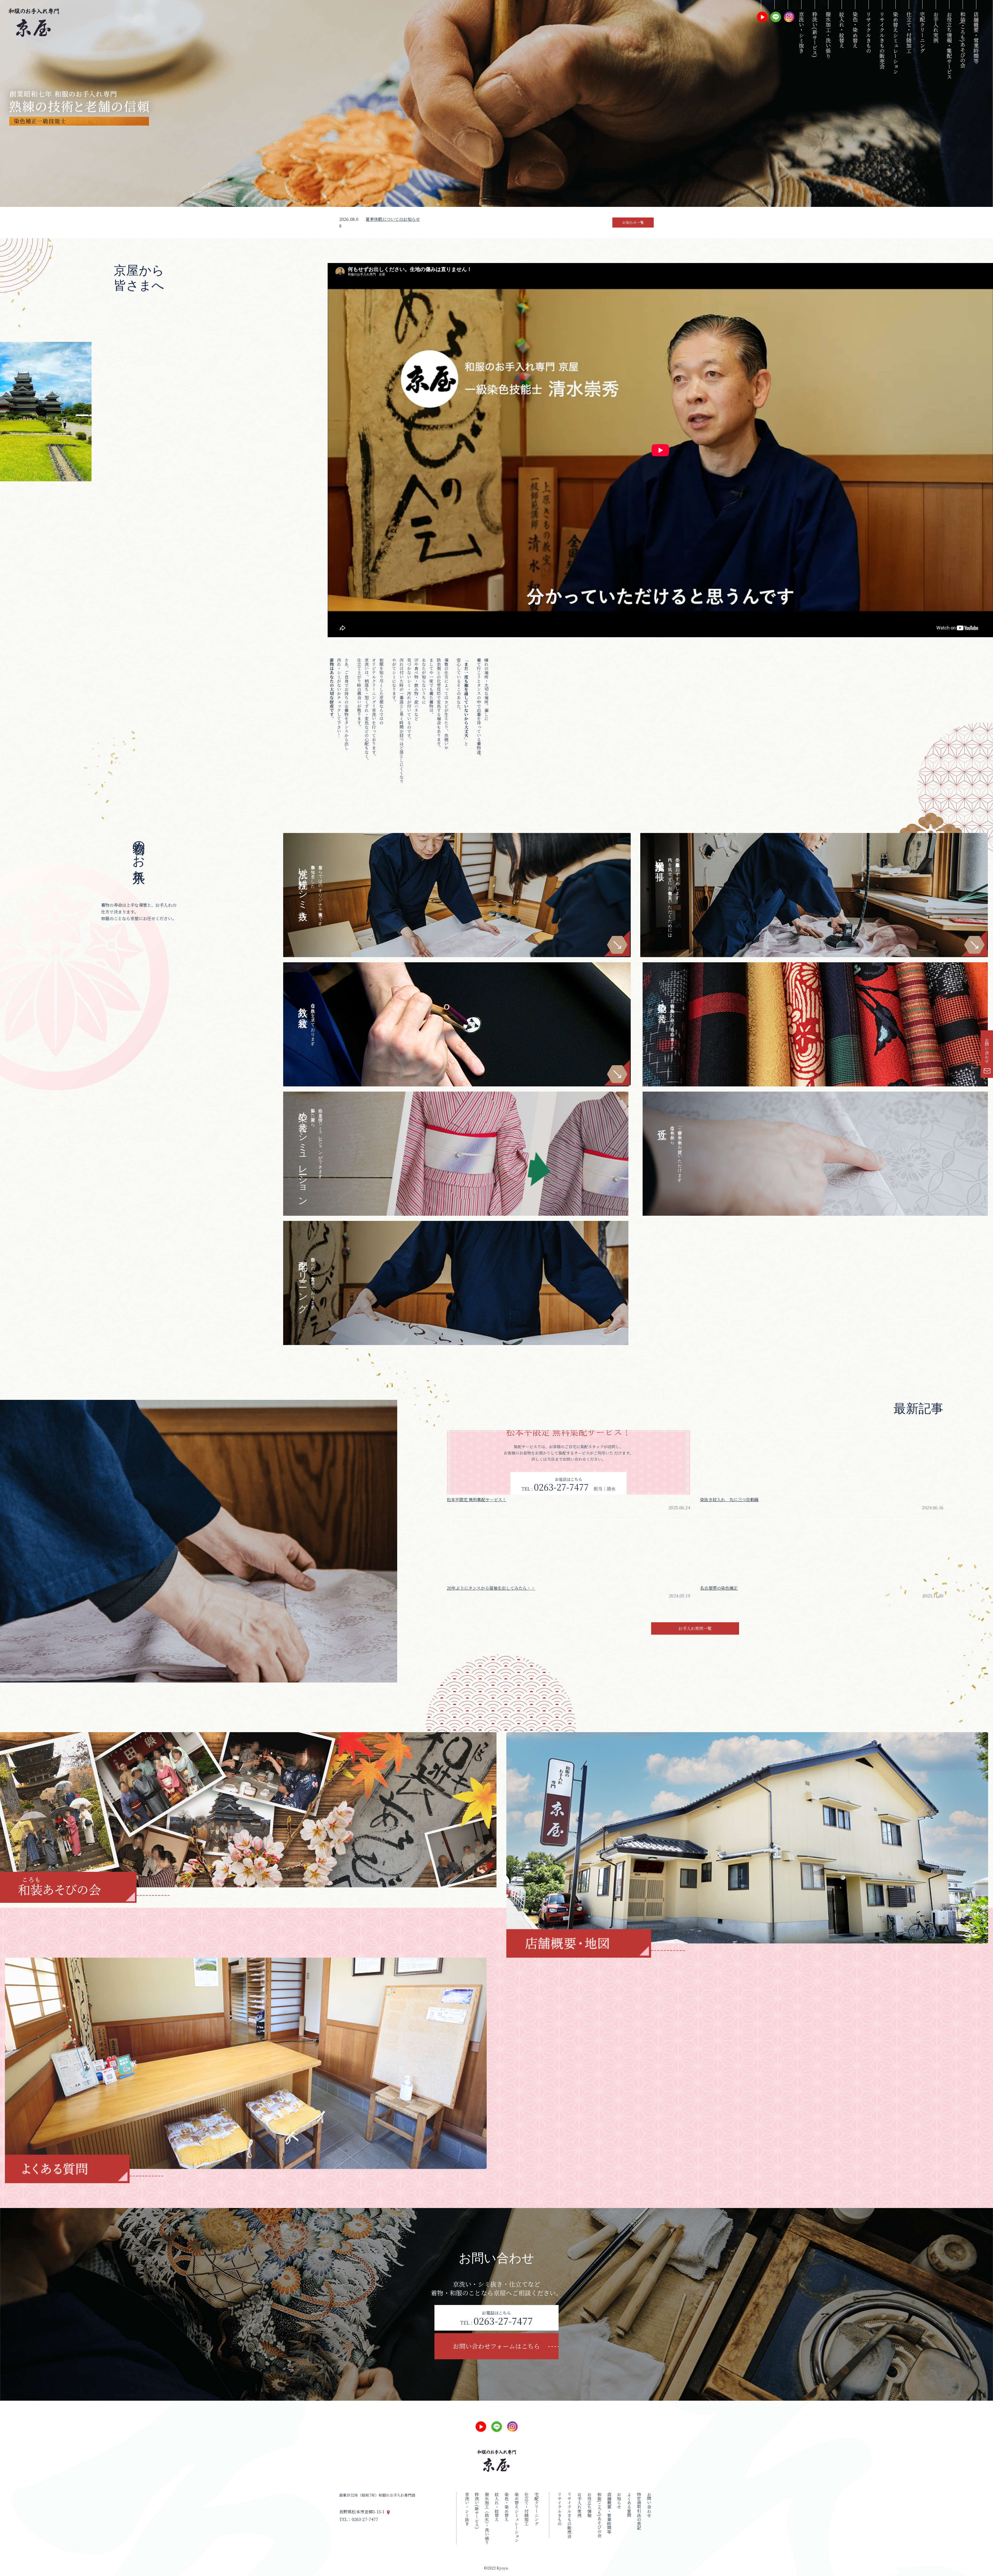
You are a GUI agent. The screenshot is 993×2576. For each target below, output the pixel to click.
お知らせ (619, 2501)
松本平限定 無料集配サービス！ (477, 1500)
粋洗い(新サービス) (815, 35)
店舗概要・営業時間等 (976, 38)
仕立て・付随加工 (909, 32)
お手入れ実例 (936, 27)
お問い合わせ (987, 1051)
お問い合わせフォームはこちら (496, 2346)
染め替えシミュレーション (895, 43)
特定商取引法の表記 (639, 2511)
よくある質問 (629, 2505)
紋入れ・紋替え (842, 30)
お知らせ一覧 (633, 222)
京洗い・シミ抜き (801, 32)
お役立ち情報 (589, 2505)
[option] (496, 103)
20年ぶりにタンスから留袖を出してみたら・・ (491, 1588)
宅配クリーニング (922, 32)
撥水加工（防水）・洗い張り (487, 2518)
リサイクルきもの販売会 (882, 40)
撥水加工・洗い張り (828, 35)
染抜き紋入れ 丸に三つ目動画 (729, 1500)
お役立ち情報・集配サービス (949, 46)
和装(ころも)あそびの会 (963, 40)
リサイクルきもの (868, 32)
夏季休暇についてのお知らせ (393, 219)
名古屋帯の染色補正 (719, 1588)
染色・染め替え (855, 30)
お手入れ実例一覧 (695, 1628)
